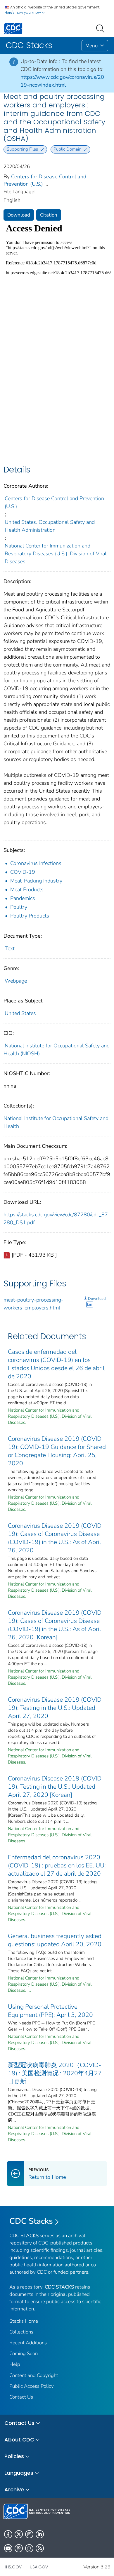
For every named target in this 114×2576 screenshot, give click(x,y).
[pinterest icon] (19, 2548)
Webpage (16, 981)
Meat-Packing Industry (36, 881)
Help (15, 2364)
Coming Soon (24, 2353)
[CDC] (13, 28)
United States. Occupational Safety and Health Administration (50, 526)
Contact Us (21, 2397)
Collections (21, 2332)
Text (10, 948)
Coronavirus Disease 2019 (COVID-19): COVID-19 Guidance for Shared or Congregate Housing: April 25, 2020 (57, 1451)
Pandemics (23, 898)
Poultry (19, 907)
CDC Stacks (31, 2221)
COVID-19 (23, 872)
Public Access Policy (32, 2386)
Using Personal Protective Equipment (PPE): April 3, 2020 (50, 2011)
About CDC (19, 2440)
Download (19, 215)
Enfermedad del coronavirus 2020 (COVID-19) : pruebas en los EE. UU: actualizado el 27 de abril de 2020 (57, 1865)
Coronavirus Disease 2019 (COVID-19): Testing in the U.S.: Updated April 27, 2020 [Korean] (56, 1787)
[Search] (101, 28)
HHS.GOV (13, 2567)
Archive (14, 2489)
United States (20, 1013)
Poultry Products (30, 916)
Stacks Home (24, 2321)
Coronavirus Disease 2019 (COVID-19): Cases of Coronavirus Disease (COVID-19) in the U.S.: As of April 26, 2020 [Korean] (56, 1625)
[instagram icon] (29, 2534)
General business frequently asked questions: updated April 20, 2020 (55, 1940)
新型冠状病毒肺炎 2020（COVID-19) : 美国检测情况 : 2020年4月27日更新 (55, 2073)
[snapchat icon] (29, 2548)
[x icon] (19, 2534)
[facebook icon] (8, 2534)
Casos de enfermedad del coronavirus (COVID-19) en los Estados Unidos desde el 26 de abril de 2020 (56, 1364)
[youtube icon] (8, 2548)
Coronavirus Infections (36, 863)
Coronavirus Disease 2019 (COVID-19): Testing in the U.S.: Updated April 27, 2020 (56, 1708)
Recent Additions (28, 2343)
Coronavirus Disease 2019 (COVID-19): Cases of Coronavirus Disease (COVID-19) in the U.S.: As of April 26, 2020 (56, 1538)
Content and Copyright (34, 2375)
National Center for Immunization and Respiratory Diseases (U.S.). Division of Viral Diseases (56, 554)
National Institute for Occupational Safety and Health (56, 1122)
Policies (14, 2456)
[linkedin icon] (40, 2534)
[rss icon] (40, 2548)
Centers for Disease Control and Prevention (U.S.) (54, 502)
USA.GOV (39, 2567)
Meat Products (27, 890)
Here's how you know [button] (23, 12)
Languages (19, 2473)
